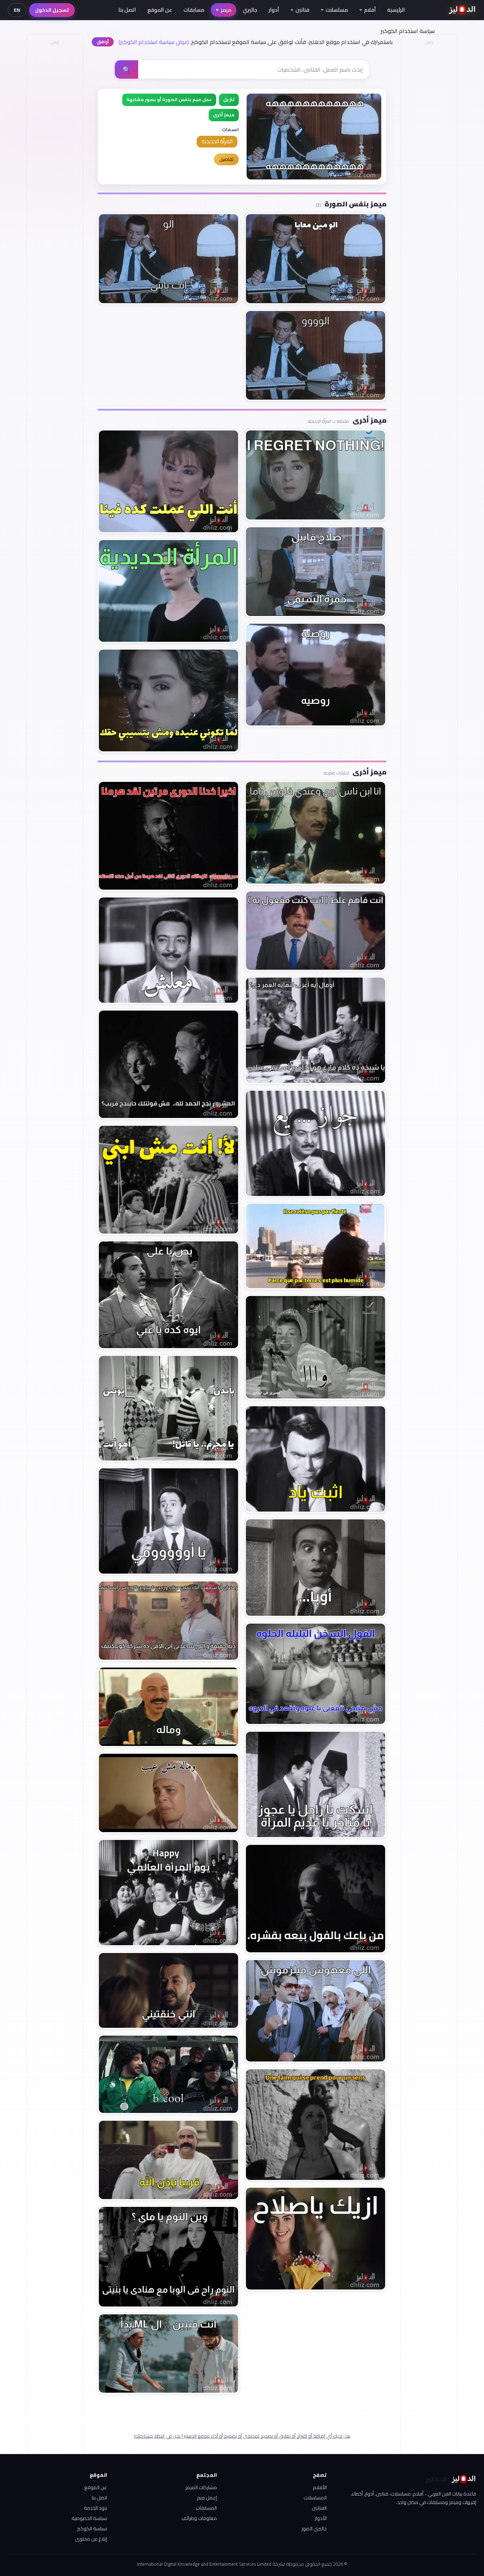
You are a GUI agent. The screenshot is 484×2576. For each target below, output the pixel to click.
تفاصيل (226, 159)
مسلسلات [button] (337, 10)
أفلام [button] (370, 10)
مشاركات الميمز (201, 2487)
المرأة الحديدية (217, 141)
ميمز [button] (226, 10)
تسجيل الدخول (52, 10)
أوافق (103, 42)
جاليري (250, 10)
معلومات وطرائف (199, 2518)
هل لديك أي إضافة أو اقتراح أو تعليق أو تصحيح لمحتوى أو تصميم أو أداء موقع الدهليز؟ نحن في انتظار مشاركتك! (242, 2436)
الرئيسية (396, 10)
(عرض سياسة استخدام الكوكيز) (154, 42)
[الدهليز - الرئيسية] (462, 10)
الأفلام (320, 2487)
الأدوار (321, 2518)
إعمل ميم (207, 2498)
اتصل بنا (127, 10)
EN (17, 10)
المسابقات (206, 2508)
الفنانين (319, 2508)
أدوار (274, 10)
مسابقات (194, 10)
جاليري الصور (314, 2528)
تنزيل (229, 99)
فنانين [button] (302, 10)
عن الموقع (160, 10)
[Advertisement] (55, 155)
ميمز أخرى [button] (224, 115)
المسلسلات (315, 2498)
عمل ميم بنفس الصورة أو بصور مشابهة (169, 99)
